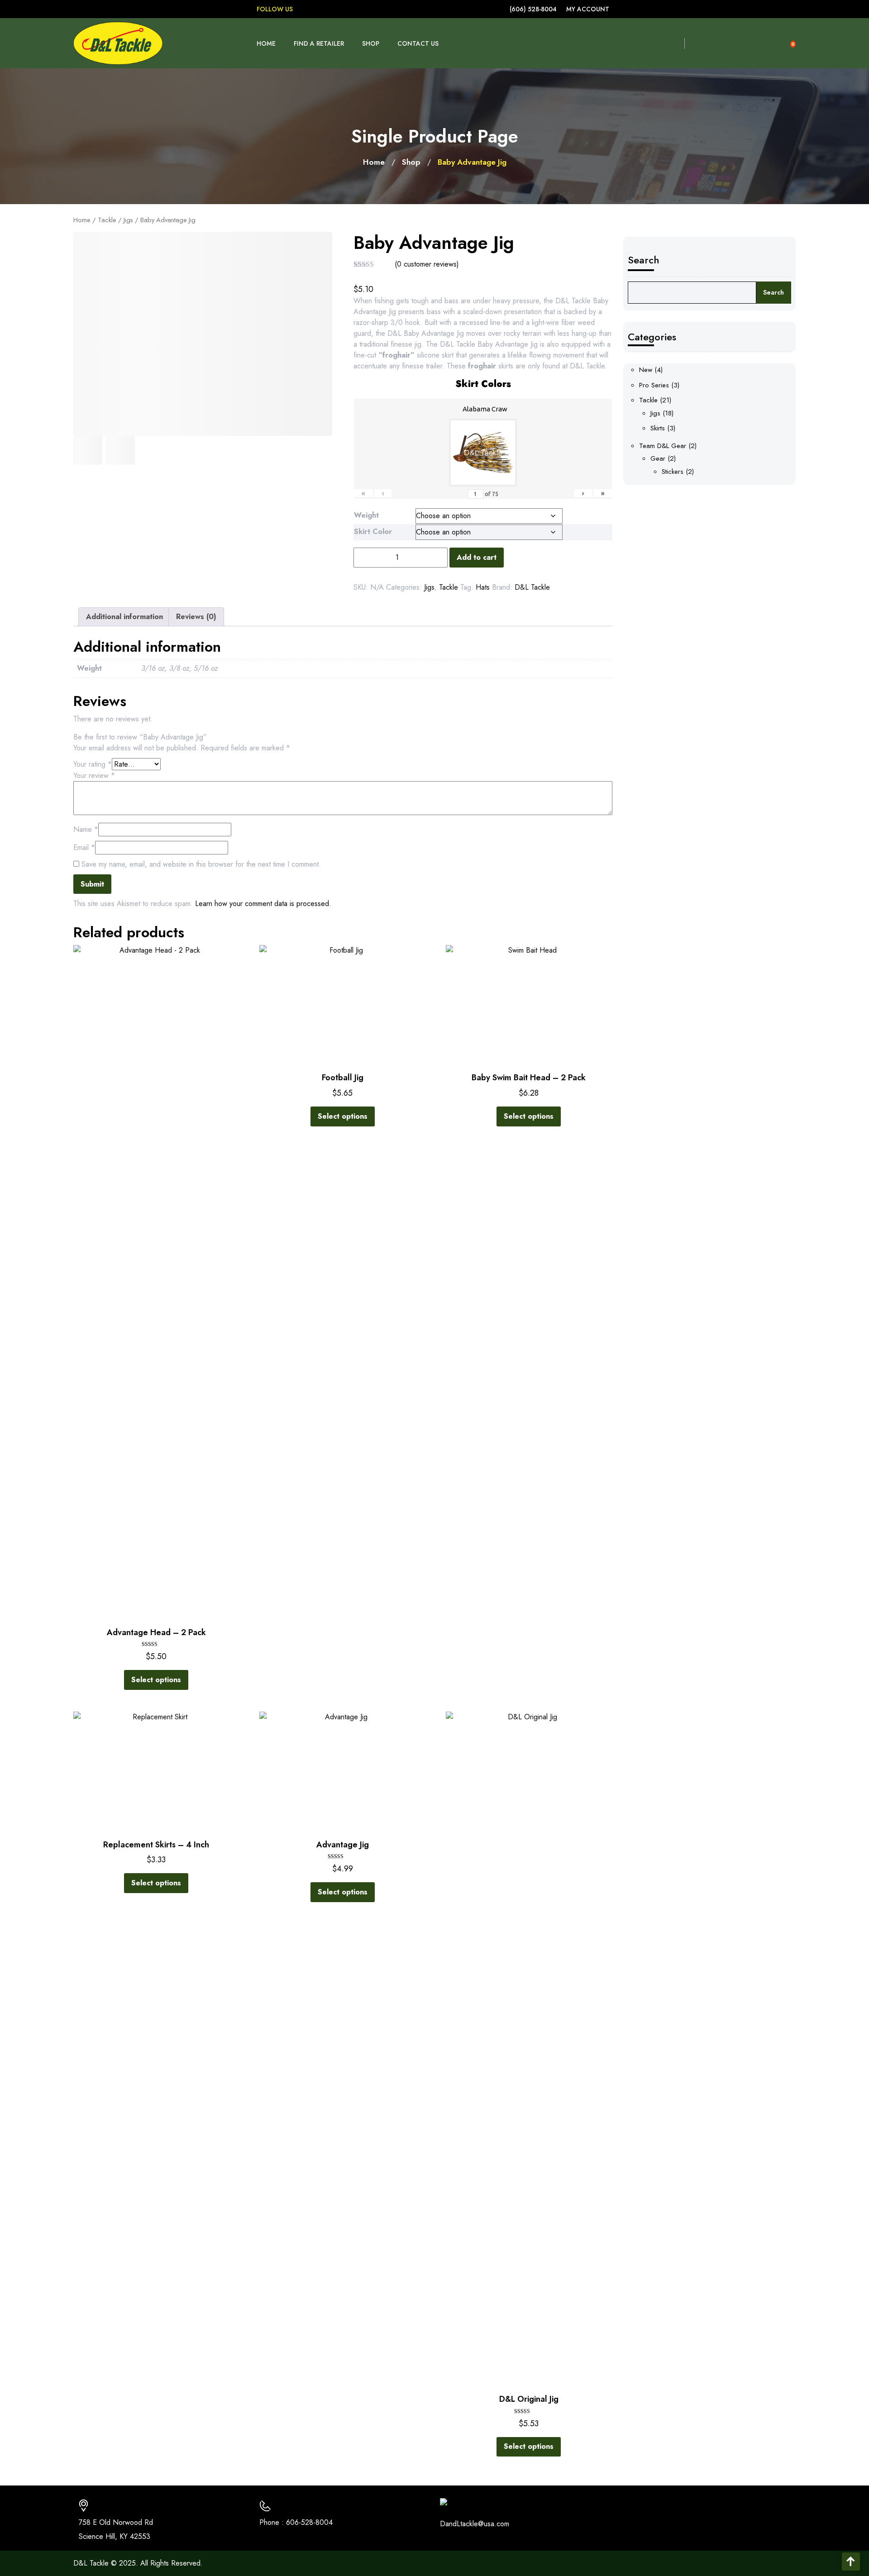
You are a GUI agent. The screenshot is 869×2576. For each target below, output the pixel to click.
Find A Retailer (319, 43)
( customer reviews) (427, 264)
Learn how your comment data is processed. (263, 904)
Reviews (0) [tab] (196, 617)
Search (644, 260)
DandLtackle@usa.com (475, 2524)
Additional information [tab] (124, 617)
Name (86, 829)
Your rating (93, 764)
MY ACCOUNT (588, 9)
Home (266, 43)
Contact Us (418, 43)
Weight (366, 515)
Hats (483, 587)
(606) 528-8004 (533, 9)
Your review (94, 775)
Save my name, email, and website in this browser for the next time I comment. (201, 864)
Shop (371, 43)
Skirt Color (373, 532)
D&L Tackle (532, 587)
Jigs (128, 220)
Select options (156, 1680)
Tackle (107, 220)
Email (84, 847)
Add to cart (477, 557)
